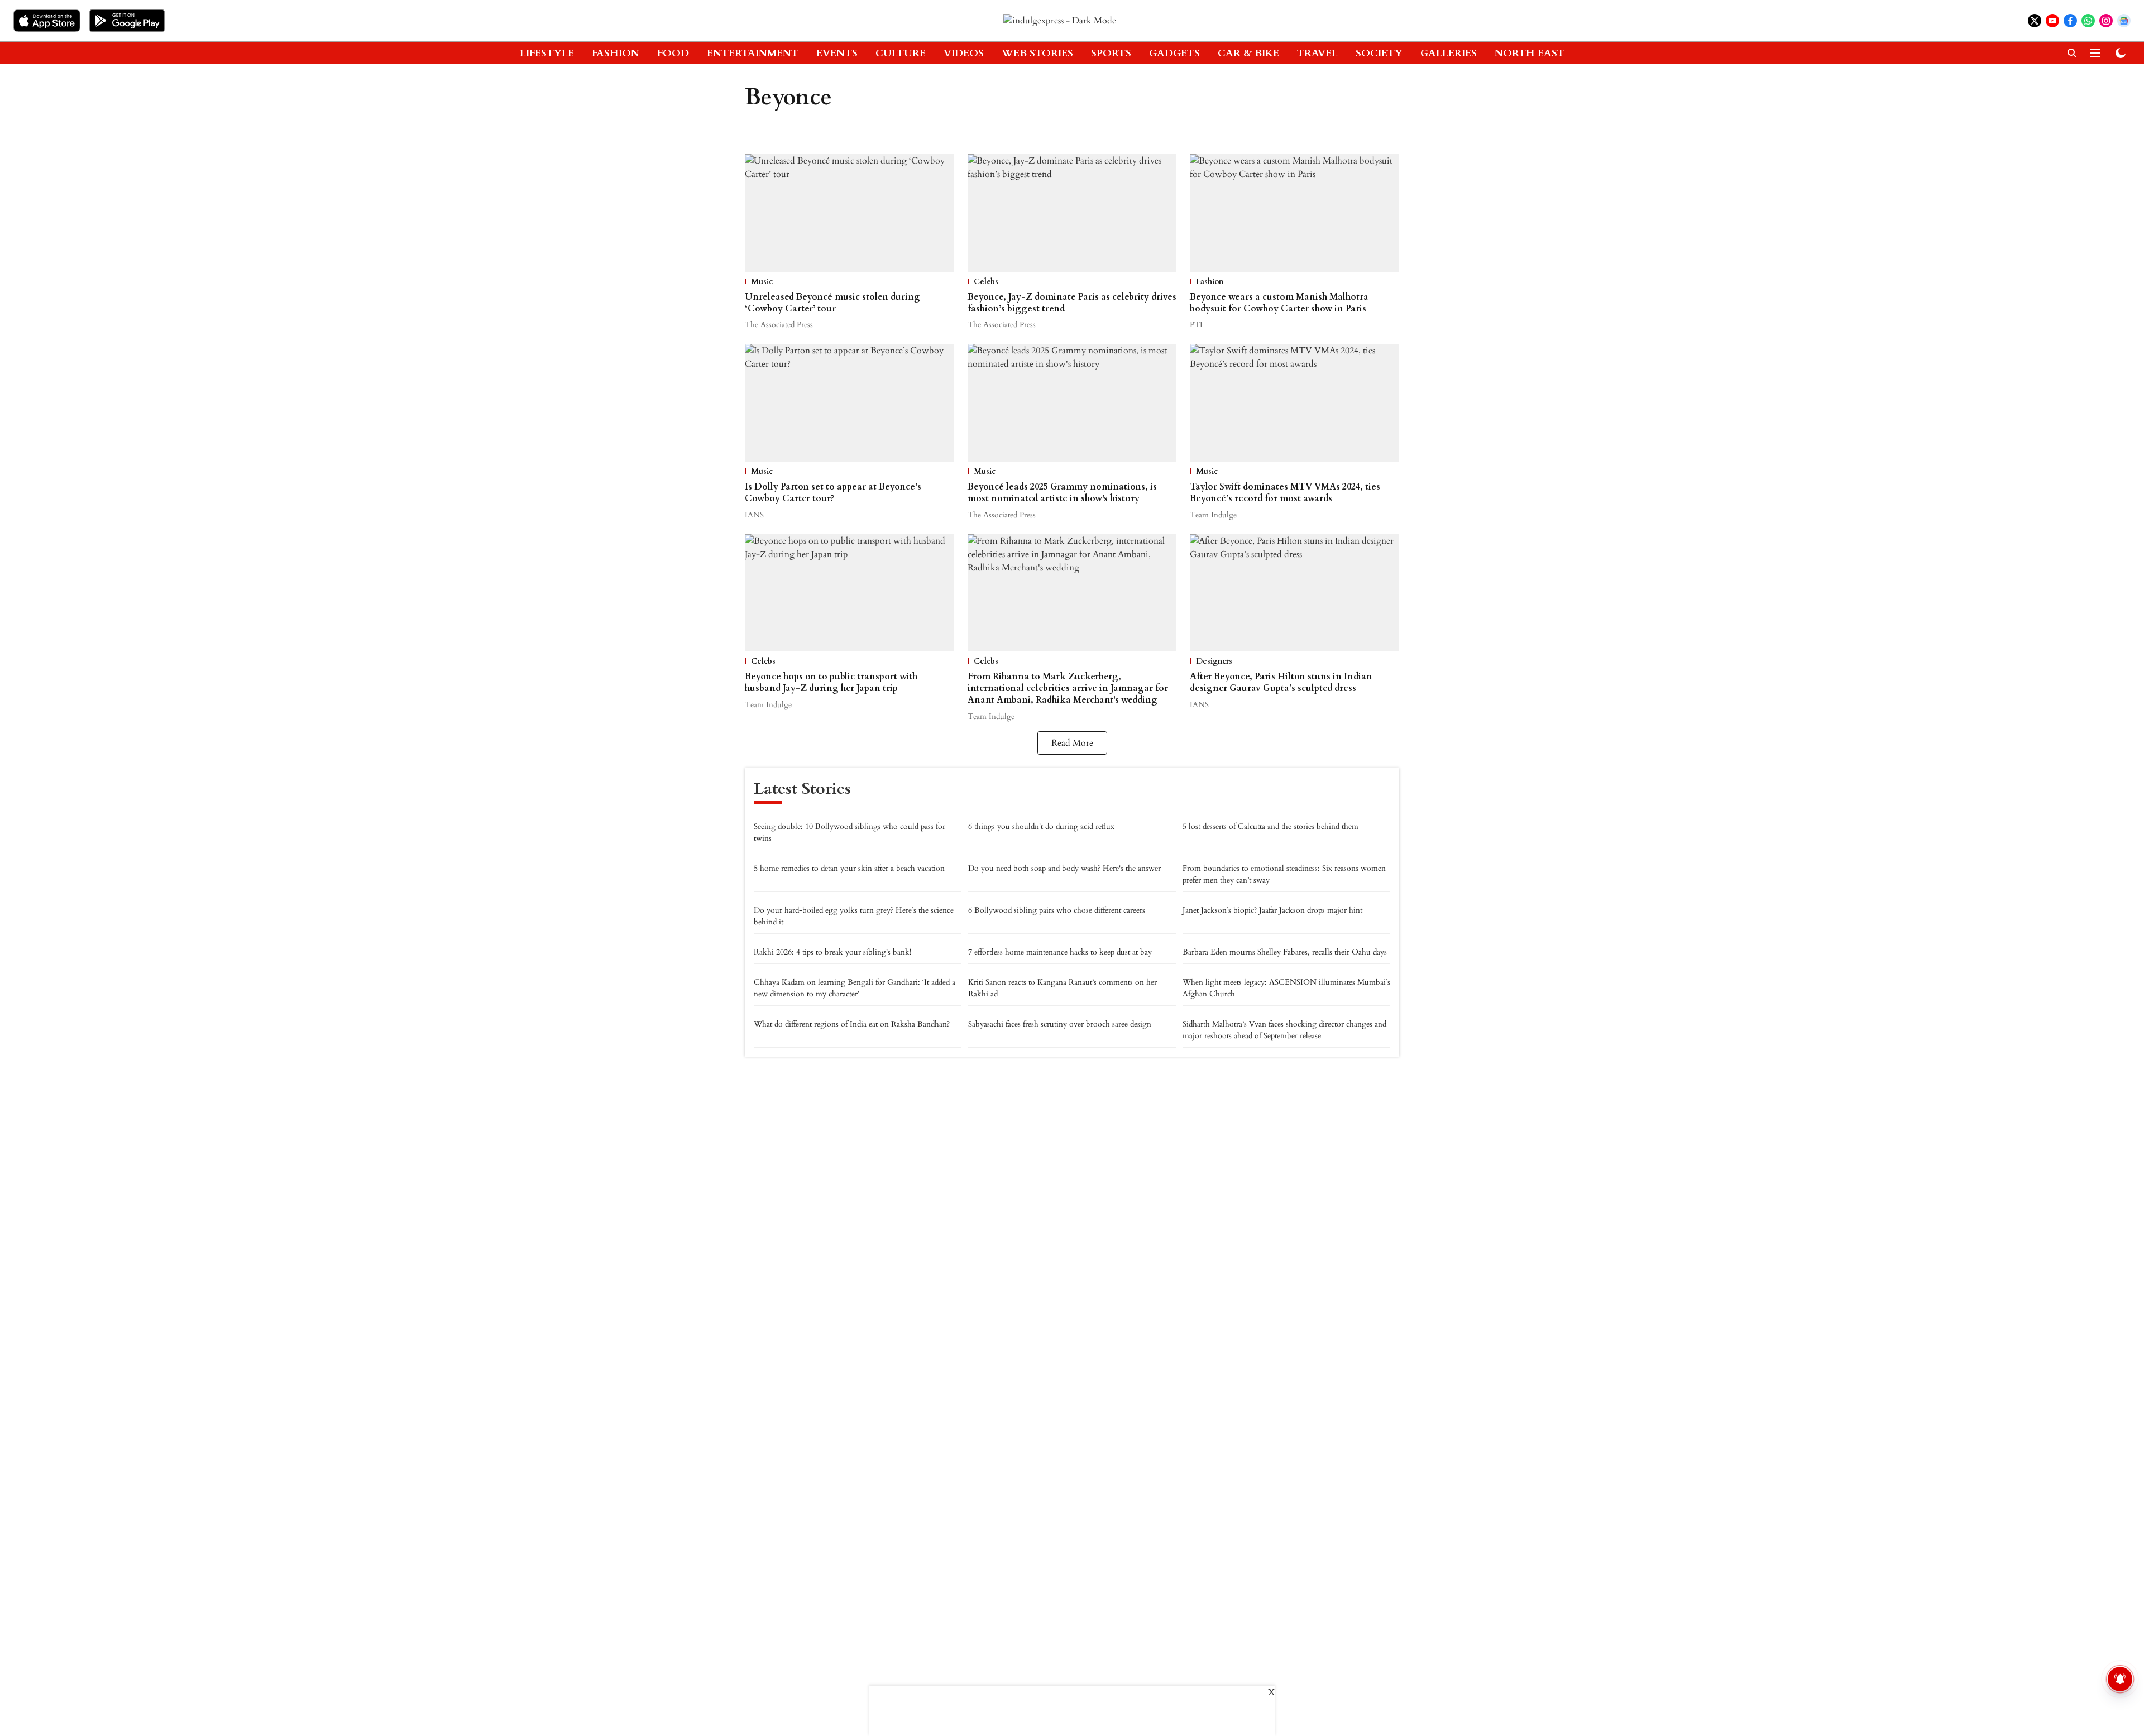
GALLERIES (1449, 53)
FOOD (673, 53)
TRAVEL (1317, 53)
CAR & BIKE (1248, 53)
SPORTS (1111, 53)
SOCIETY (1379, 53)
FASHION (616, 53)
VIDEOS (964, 53)
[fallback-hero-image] (850, 213)
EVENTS (837, 53)
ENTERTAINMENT (753, 53)
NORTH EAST (1530, 53)
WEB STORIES (1037, 53)
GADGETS (1174, 53)
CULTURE (901, 53)
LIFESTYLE (547, 53)
